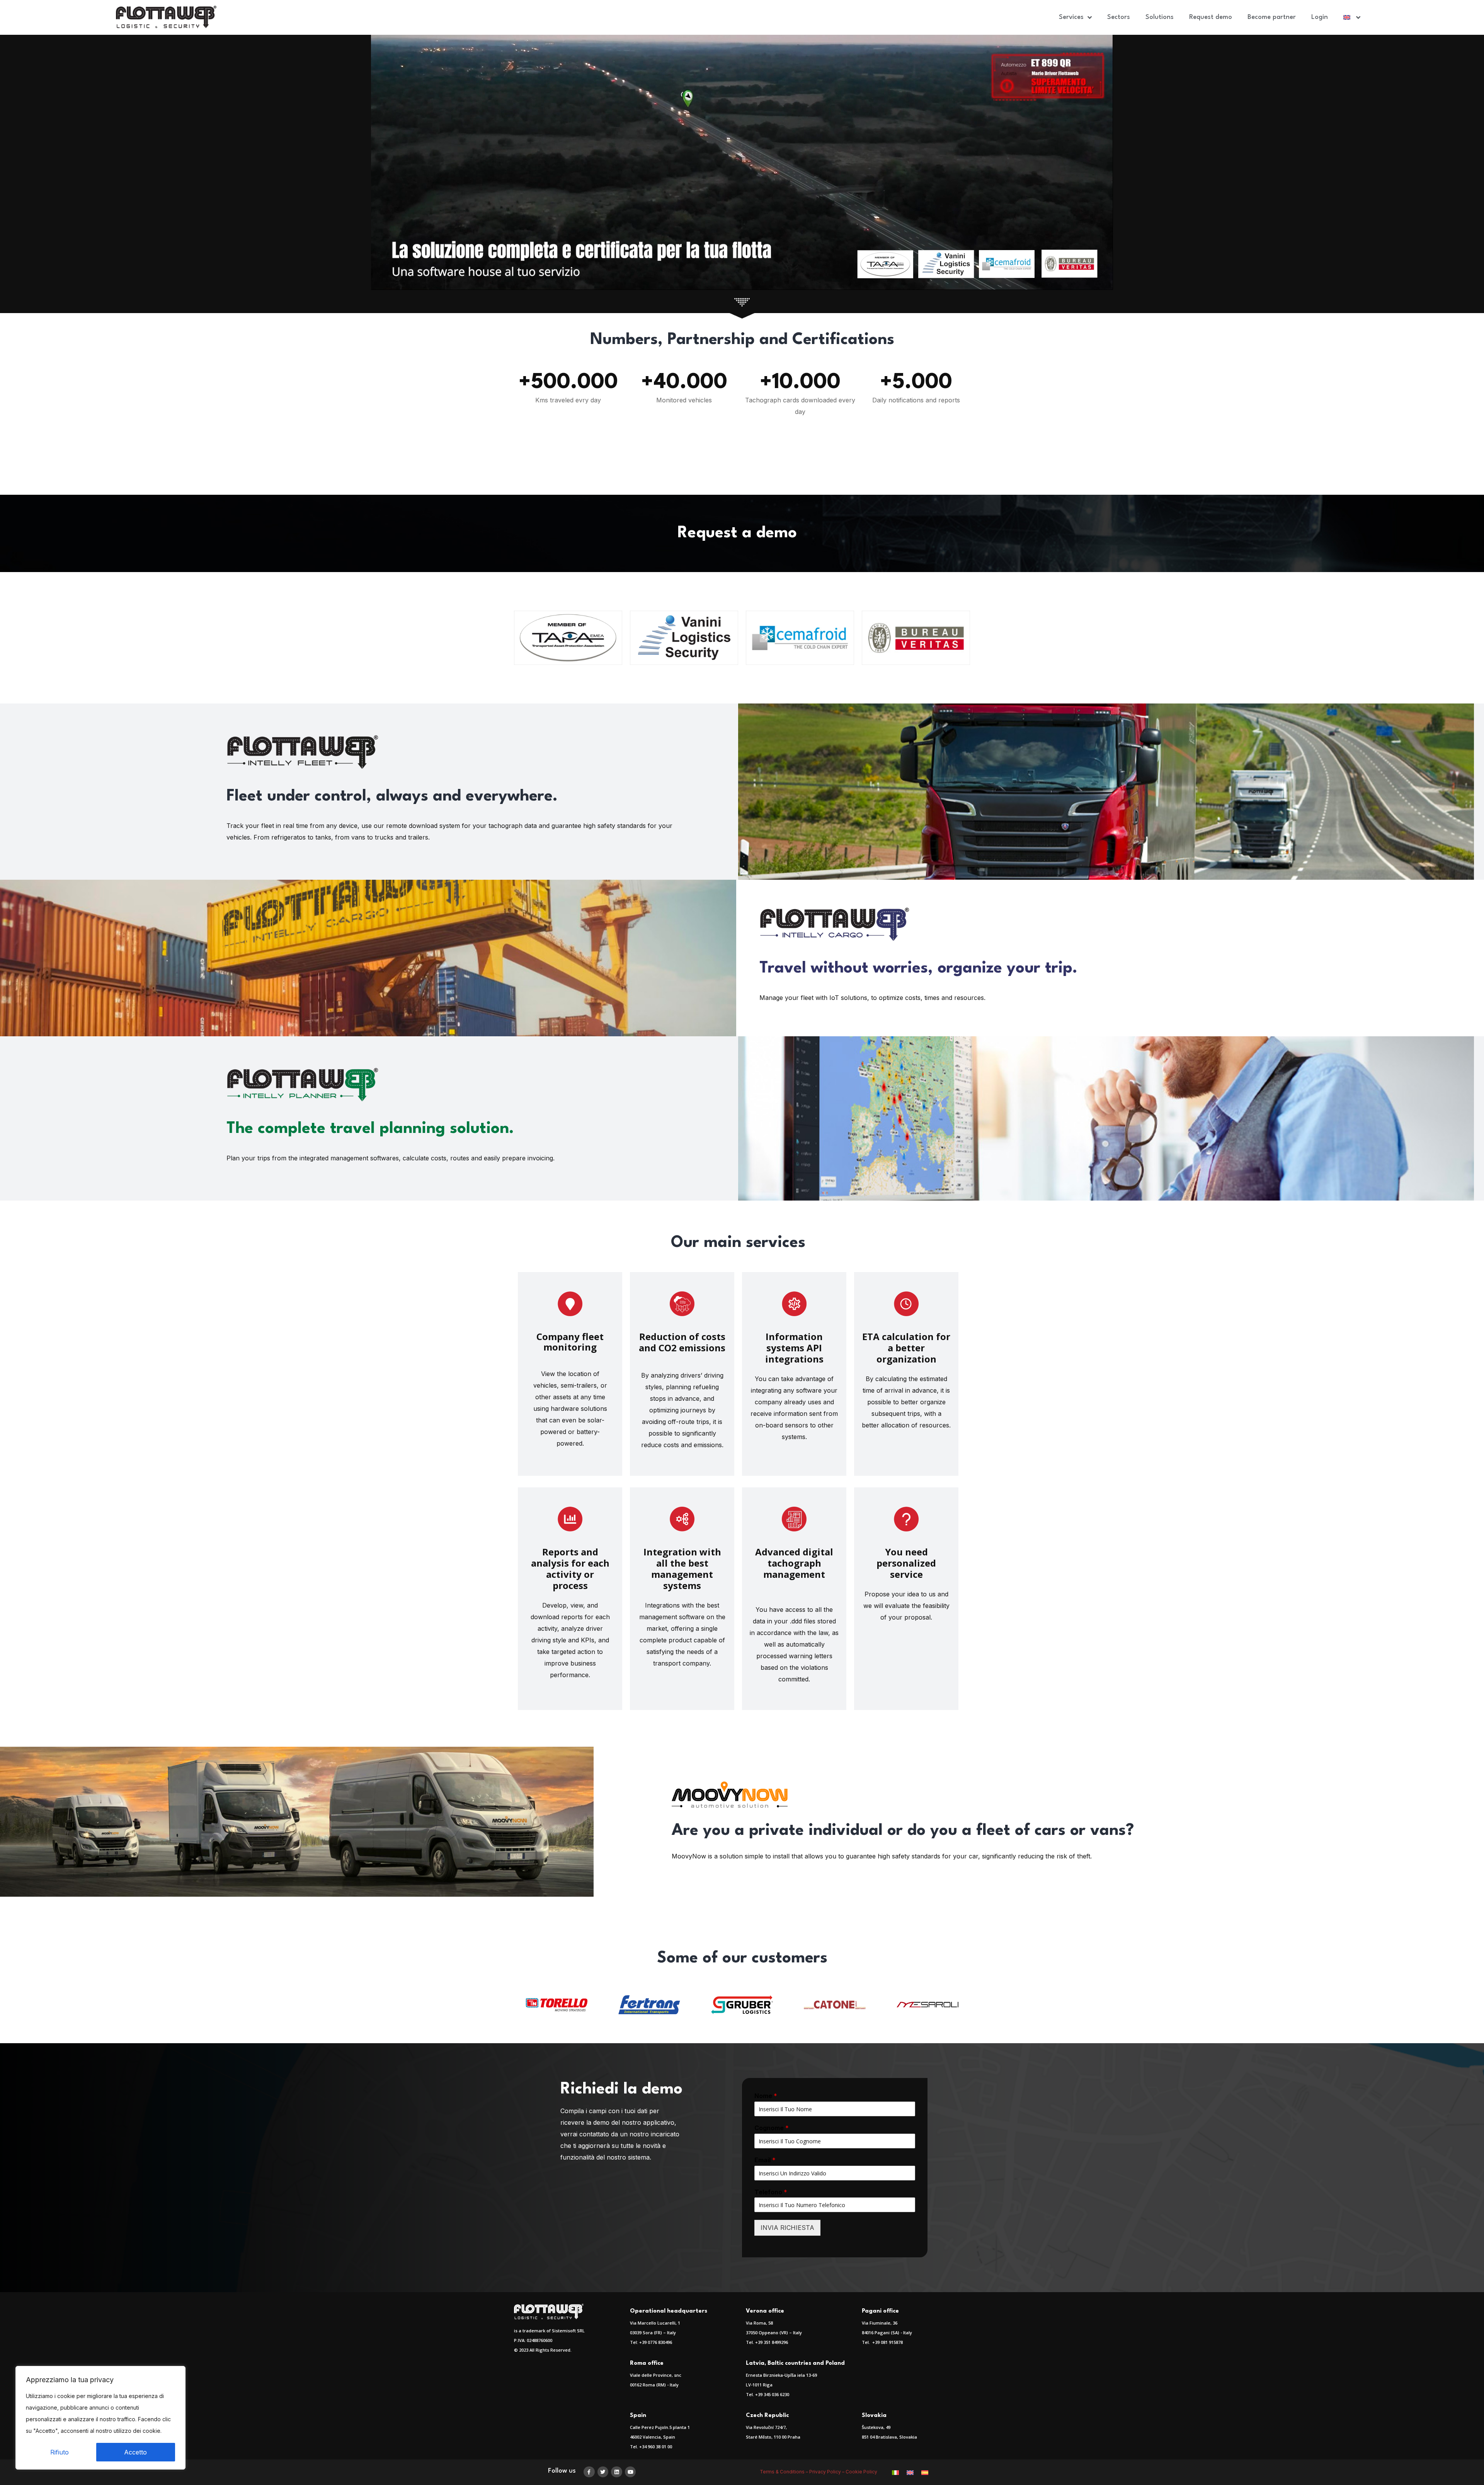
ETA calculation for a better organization (906, 1348)
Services (1071, 17)
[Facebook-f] (589, 2472)
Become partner (1272, 17)
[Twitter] (603, 2472)
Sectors (1119, 17)
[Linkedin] (617, 2472)
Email (765, 2160)
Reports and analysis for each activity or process (570, 1569)
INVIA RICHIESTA (787, 2228)
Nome (766, 2096)
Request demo (1211, 17)
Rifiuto (60, 2452)
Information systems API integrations (794, 1348)
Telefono (771, 2192)
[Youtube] (631, 2472)
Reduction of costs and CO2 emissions (682, 1342)
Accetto (135, 2452)
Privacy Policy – (827, 2472)
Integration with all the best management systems (682, 1569)
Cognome (772, 2128)
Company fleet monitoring (570, 1342)
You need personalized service (906, 1563)
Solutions (1160, 17)
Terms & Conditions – (785, 2472)
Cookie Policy (861, 2472)
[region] (100, 2418)
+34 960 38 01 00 (656, 2447)
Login (1320, 17)
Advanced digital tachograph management (794, 1563)
